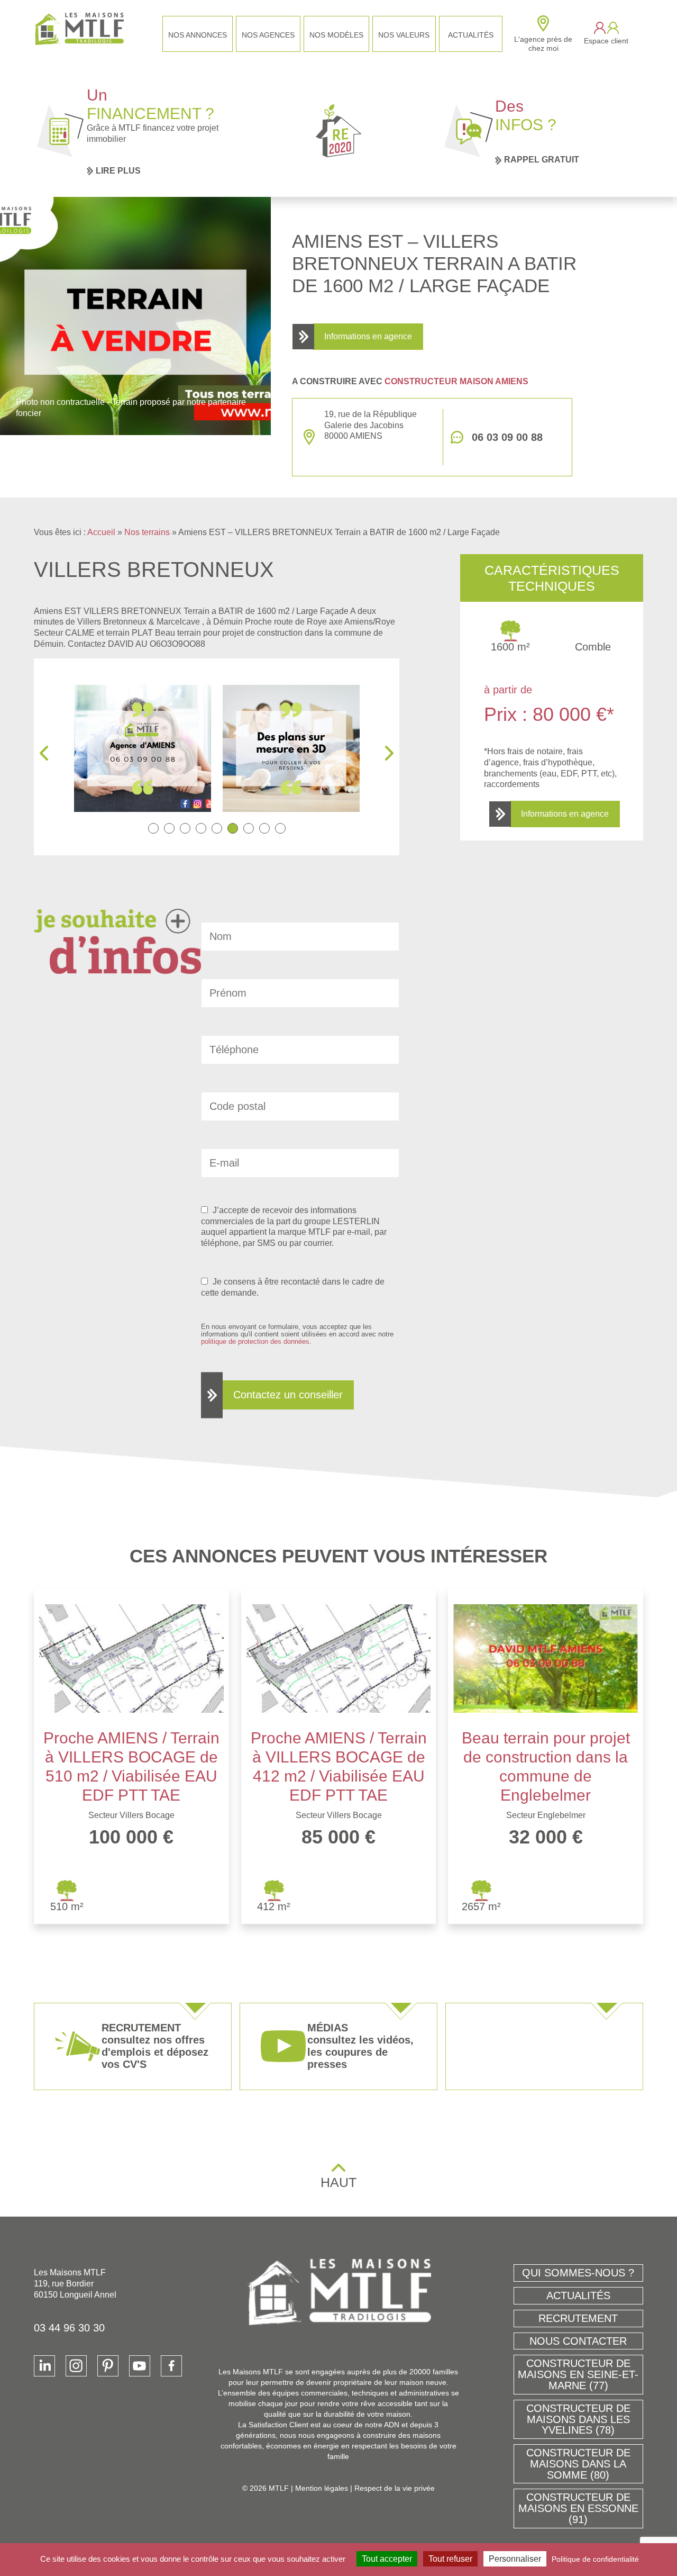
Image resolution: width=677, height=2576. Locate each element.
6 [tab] (233, 828)
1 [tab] (153, 828)
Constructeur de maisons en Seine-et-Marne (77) (578, 2374)
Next (389, 753)
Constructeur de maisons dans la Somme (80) (578, 2464)
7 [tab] (249, 828)
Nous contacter (578, 2341)
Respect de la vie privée (395, 2488)
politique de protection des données (255, 1341)
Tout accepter (387, 2559)
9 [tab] (280, 828)
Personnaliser (515, 2559)
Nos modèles (336, 35)
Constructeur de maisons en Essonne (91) (578, 2508)
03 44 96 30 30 (69, 2328)
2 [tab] (169, 828)
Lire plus (118, 171)
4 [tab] (201, 828)
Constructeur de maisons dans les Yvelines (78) (578, 2419)
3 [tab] (185, 828)
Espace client (606, 41)
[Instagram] (76, 2366)
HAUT (338, 2182)
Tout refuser (450, 2559)
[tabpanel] (143, 748)
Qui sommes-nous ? (578, 2273)
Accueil (101, 532)
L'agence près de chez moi (543, 44)
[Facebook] (171, 2366)
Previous (44, 753)
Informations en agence (368, 336)
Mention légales (322, 2488)
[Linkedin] (44, 2366)
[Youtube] (140, 2366)
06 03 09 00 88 (507, 437)
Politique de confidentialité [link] (595, 2559)
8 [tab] (264, 828)
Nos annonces (198, 35)
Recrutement (578, 2318)
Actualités (471, 35)
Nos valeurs (404, 35)
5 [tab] (217, 828)
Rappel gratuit (542, 160)
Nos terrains (147, 532)
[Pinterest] (108, 2366)
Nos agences (268, 35)
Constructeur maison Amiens (456, 381)
